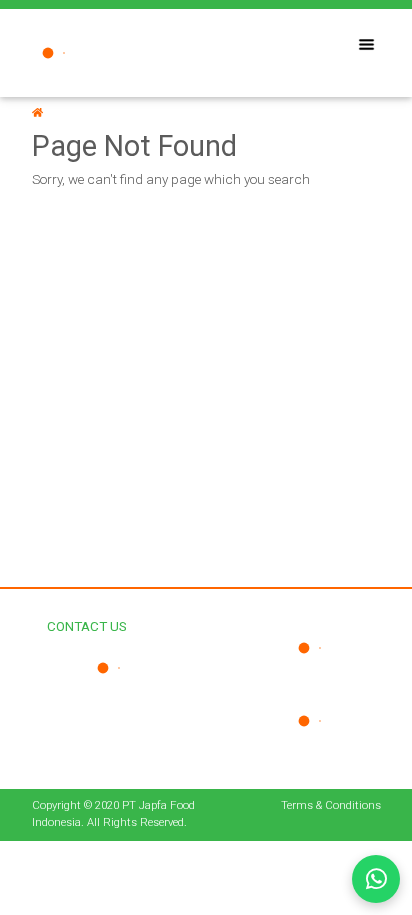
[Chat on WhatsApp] (376, 879)
